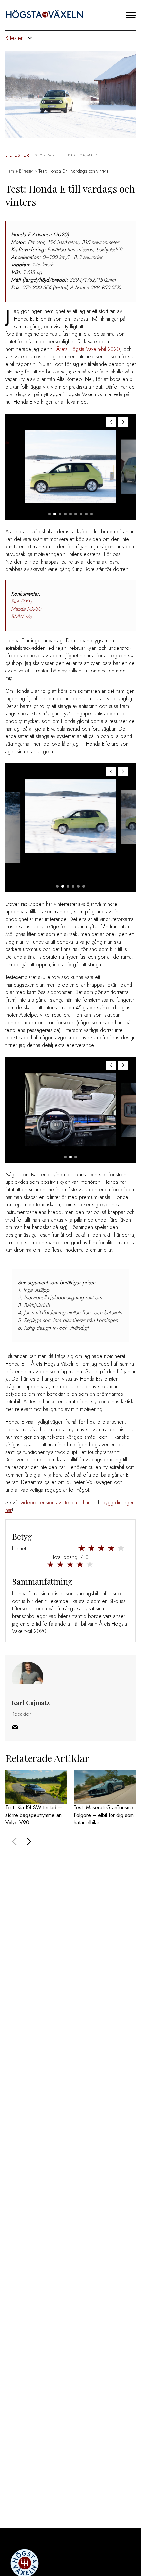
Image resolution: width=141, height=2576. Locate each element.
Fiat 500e (21, 601)
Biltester (17, 155)
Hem (10, 171)
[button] (123, 422)
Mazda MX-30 (26, 609)
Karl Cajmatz (83, 155)
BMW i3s (21, 617)
